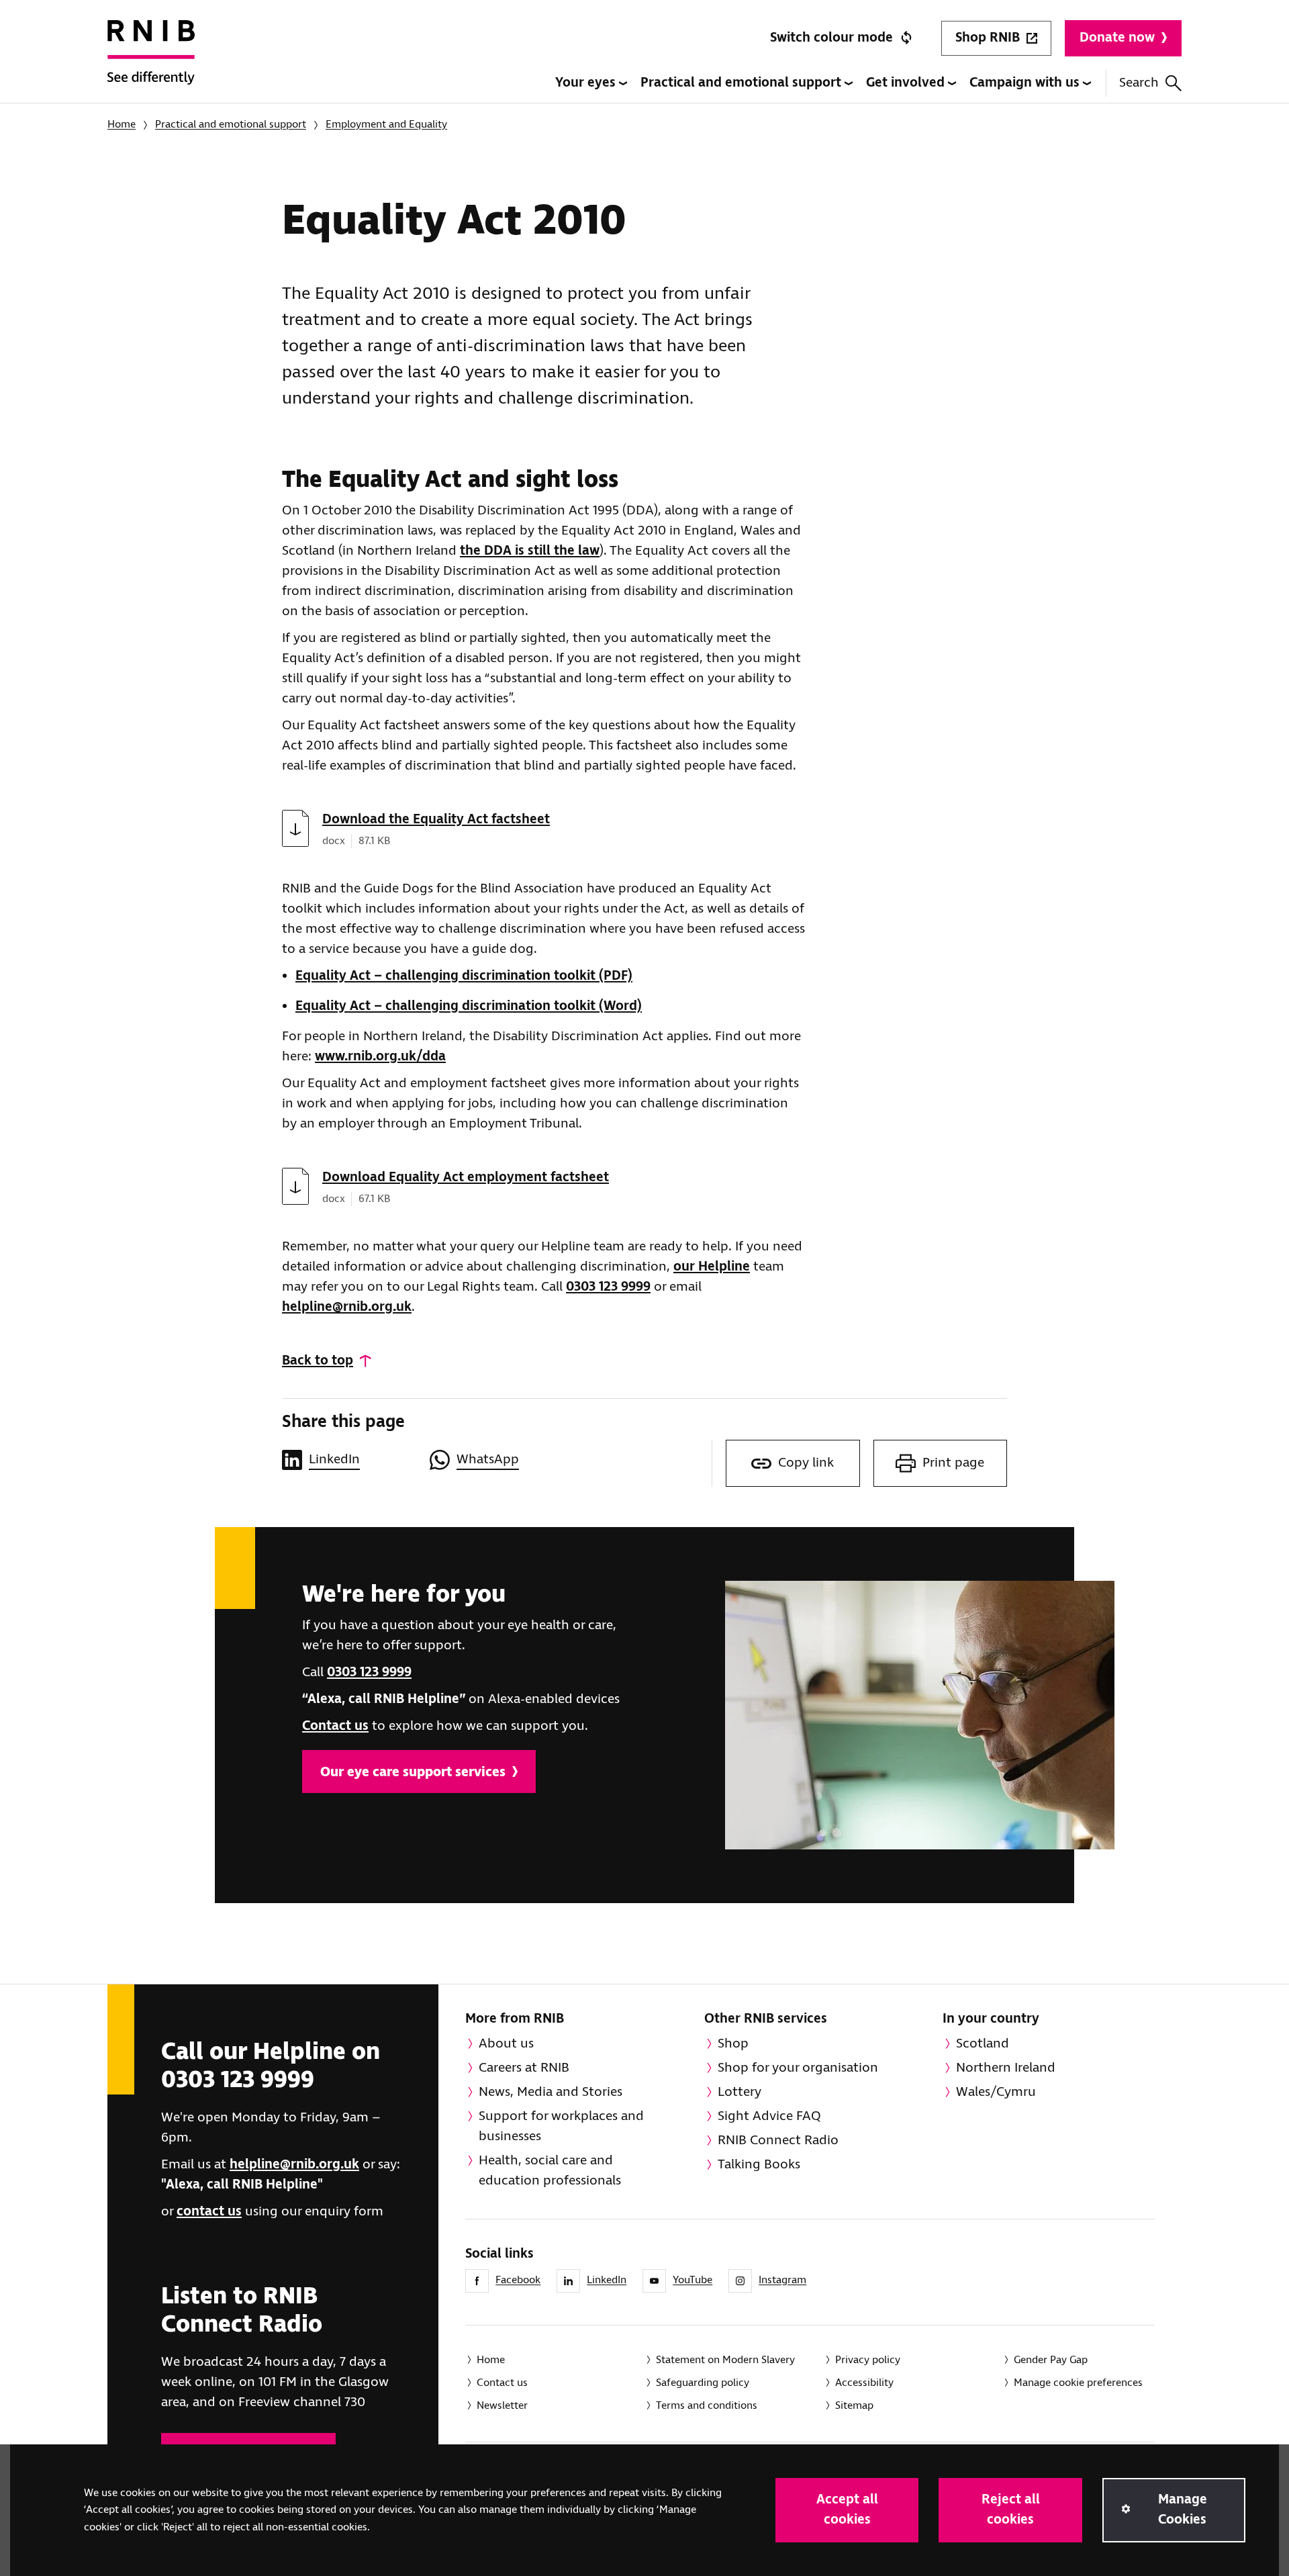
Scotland (983, 2044)
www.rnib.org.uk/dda (380, 1057)
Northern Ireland (1006, 2068)
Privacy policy (868, 2360)
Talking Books (759, 2165)
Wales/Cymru (996, 2092)
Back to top (318, 1361)
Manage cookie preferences (1078, 2383)
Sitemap (854, 2406)
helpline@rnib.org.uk (347, 1307)
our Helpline (712, 1267)
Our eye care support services (413, 1773)
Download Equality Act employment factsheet (466, 1178)
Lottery (739, 2092)
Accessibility (864, 2383)
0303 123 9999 (608, 1287)
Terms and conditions (707, 2406)
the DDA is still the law (530, 551)
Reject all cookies (1011, 2510)
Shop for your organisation (798, 2068)
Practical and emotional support (743, 83)
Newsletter (502, 2406)
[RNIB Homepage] (151, 62)
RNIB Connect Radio (778, 2141)
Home (122, 125)
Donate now (1117, 38)
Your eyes (587, 83)
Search (1139, 83)
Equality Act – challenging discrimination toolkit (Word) (469, 1006)
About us (506, 2044)
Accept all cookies (847, 2510)
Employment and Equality (386, 125)
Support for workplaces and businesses (561, 2126)
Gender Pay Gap (1051, 2360)
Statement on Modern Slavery (725, 2360)
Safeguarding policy (703, 2383)
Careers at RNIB (524, 2068)
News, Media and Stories (551, 2092)
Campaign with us (1026, 83)
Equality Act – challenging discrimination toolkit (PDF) (464, 976)
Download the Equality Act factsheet (436, 820)
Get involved (907, 83)
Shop (733, 2044)
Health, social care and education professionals (550, 2171)
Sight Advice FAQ (769, 2116)
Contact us (335, 1726)
